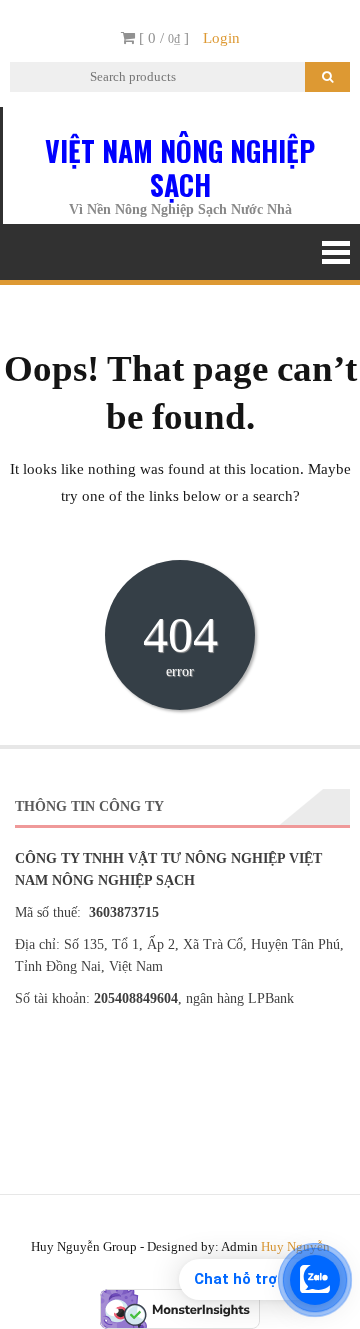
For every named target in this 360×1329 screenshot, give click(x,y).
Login (221, 38)
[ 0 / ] (162, 38)
